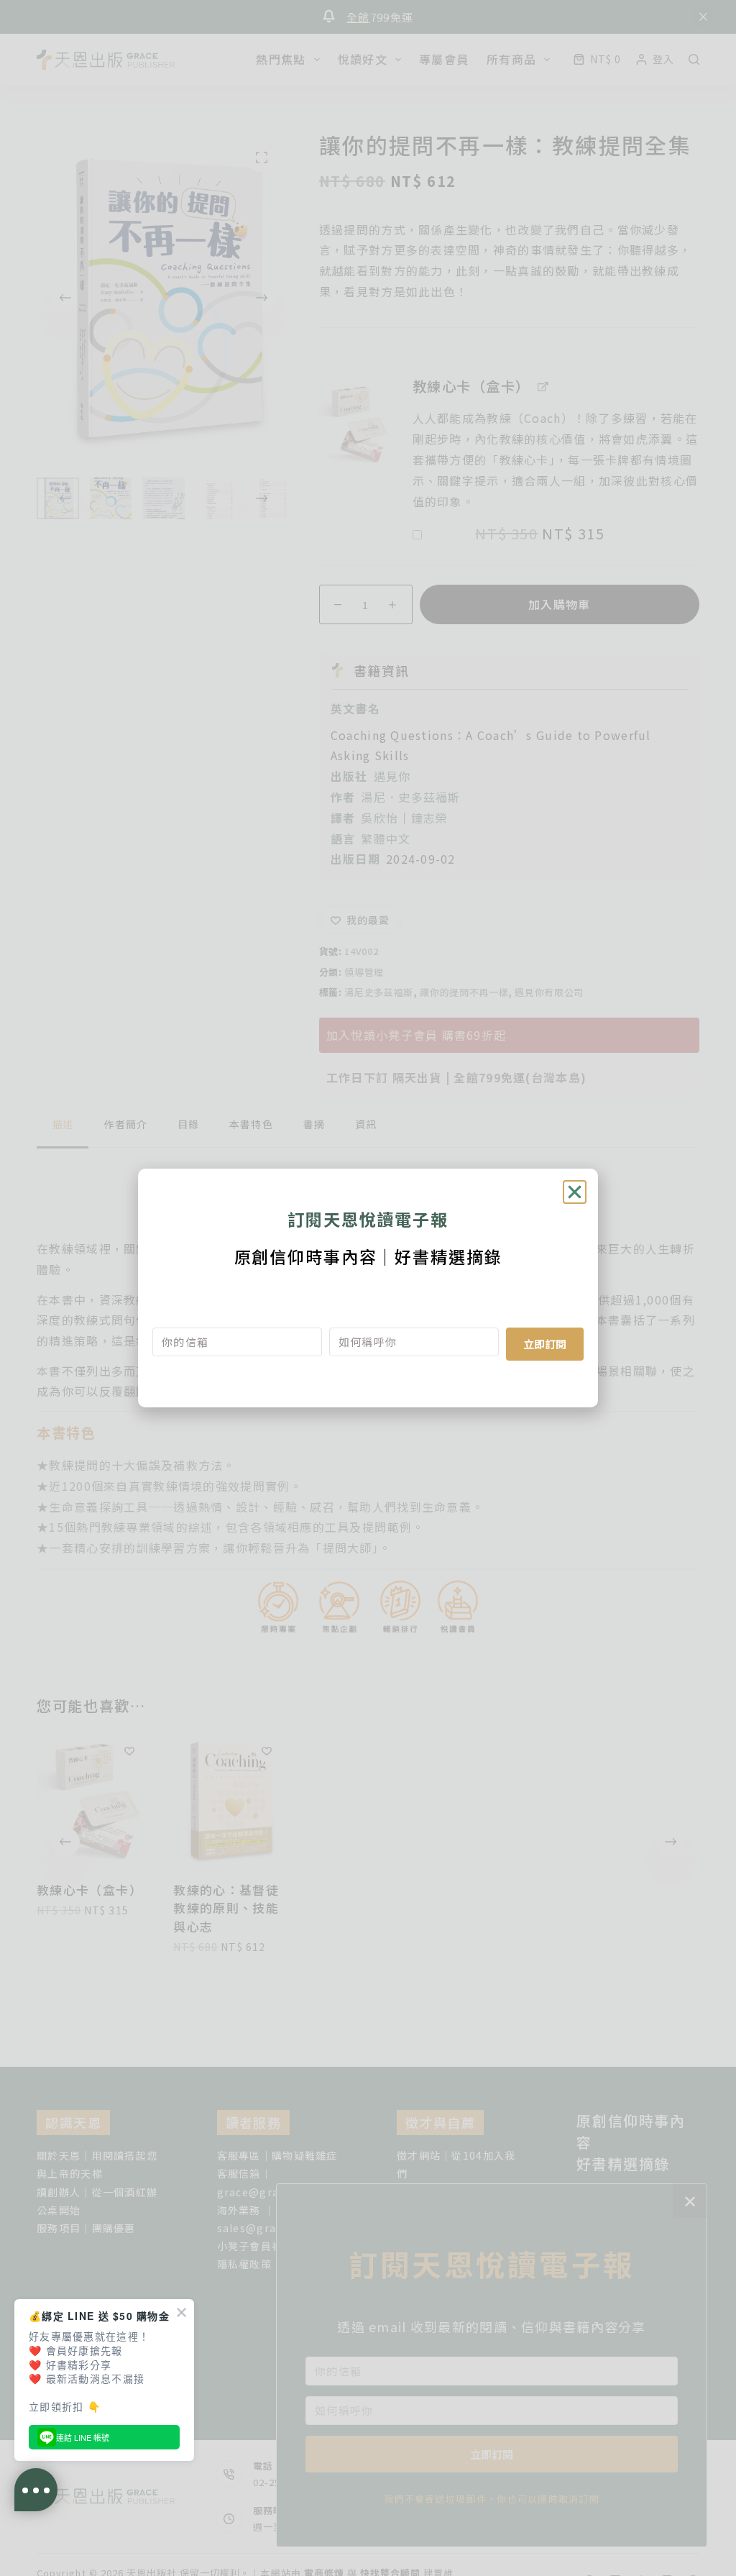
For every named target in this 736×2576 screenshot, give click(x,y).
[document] (368, 1288)
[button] (575, 1192)
